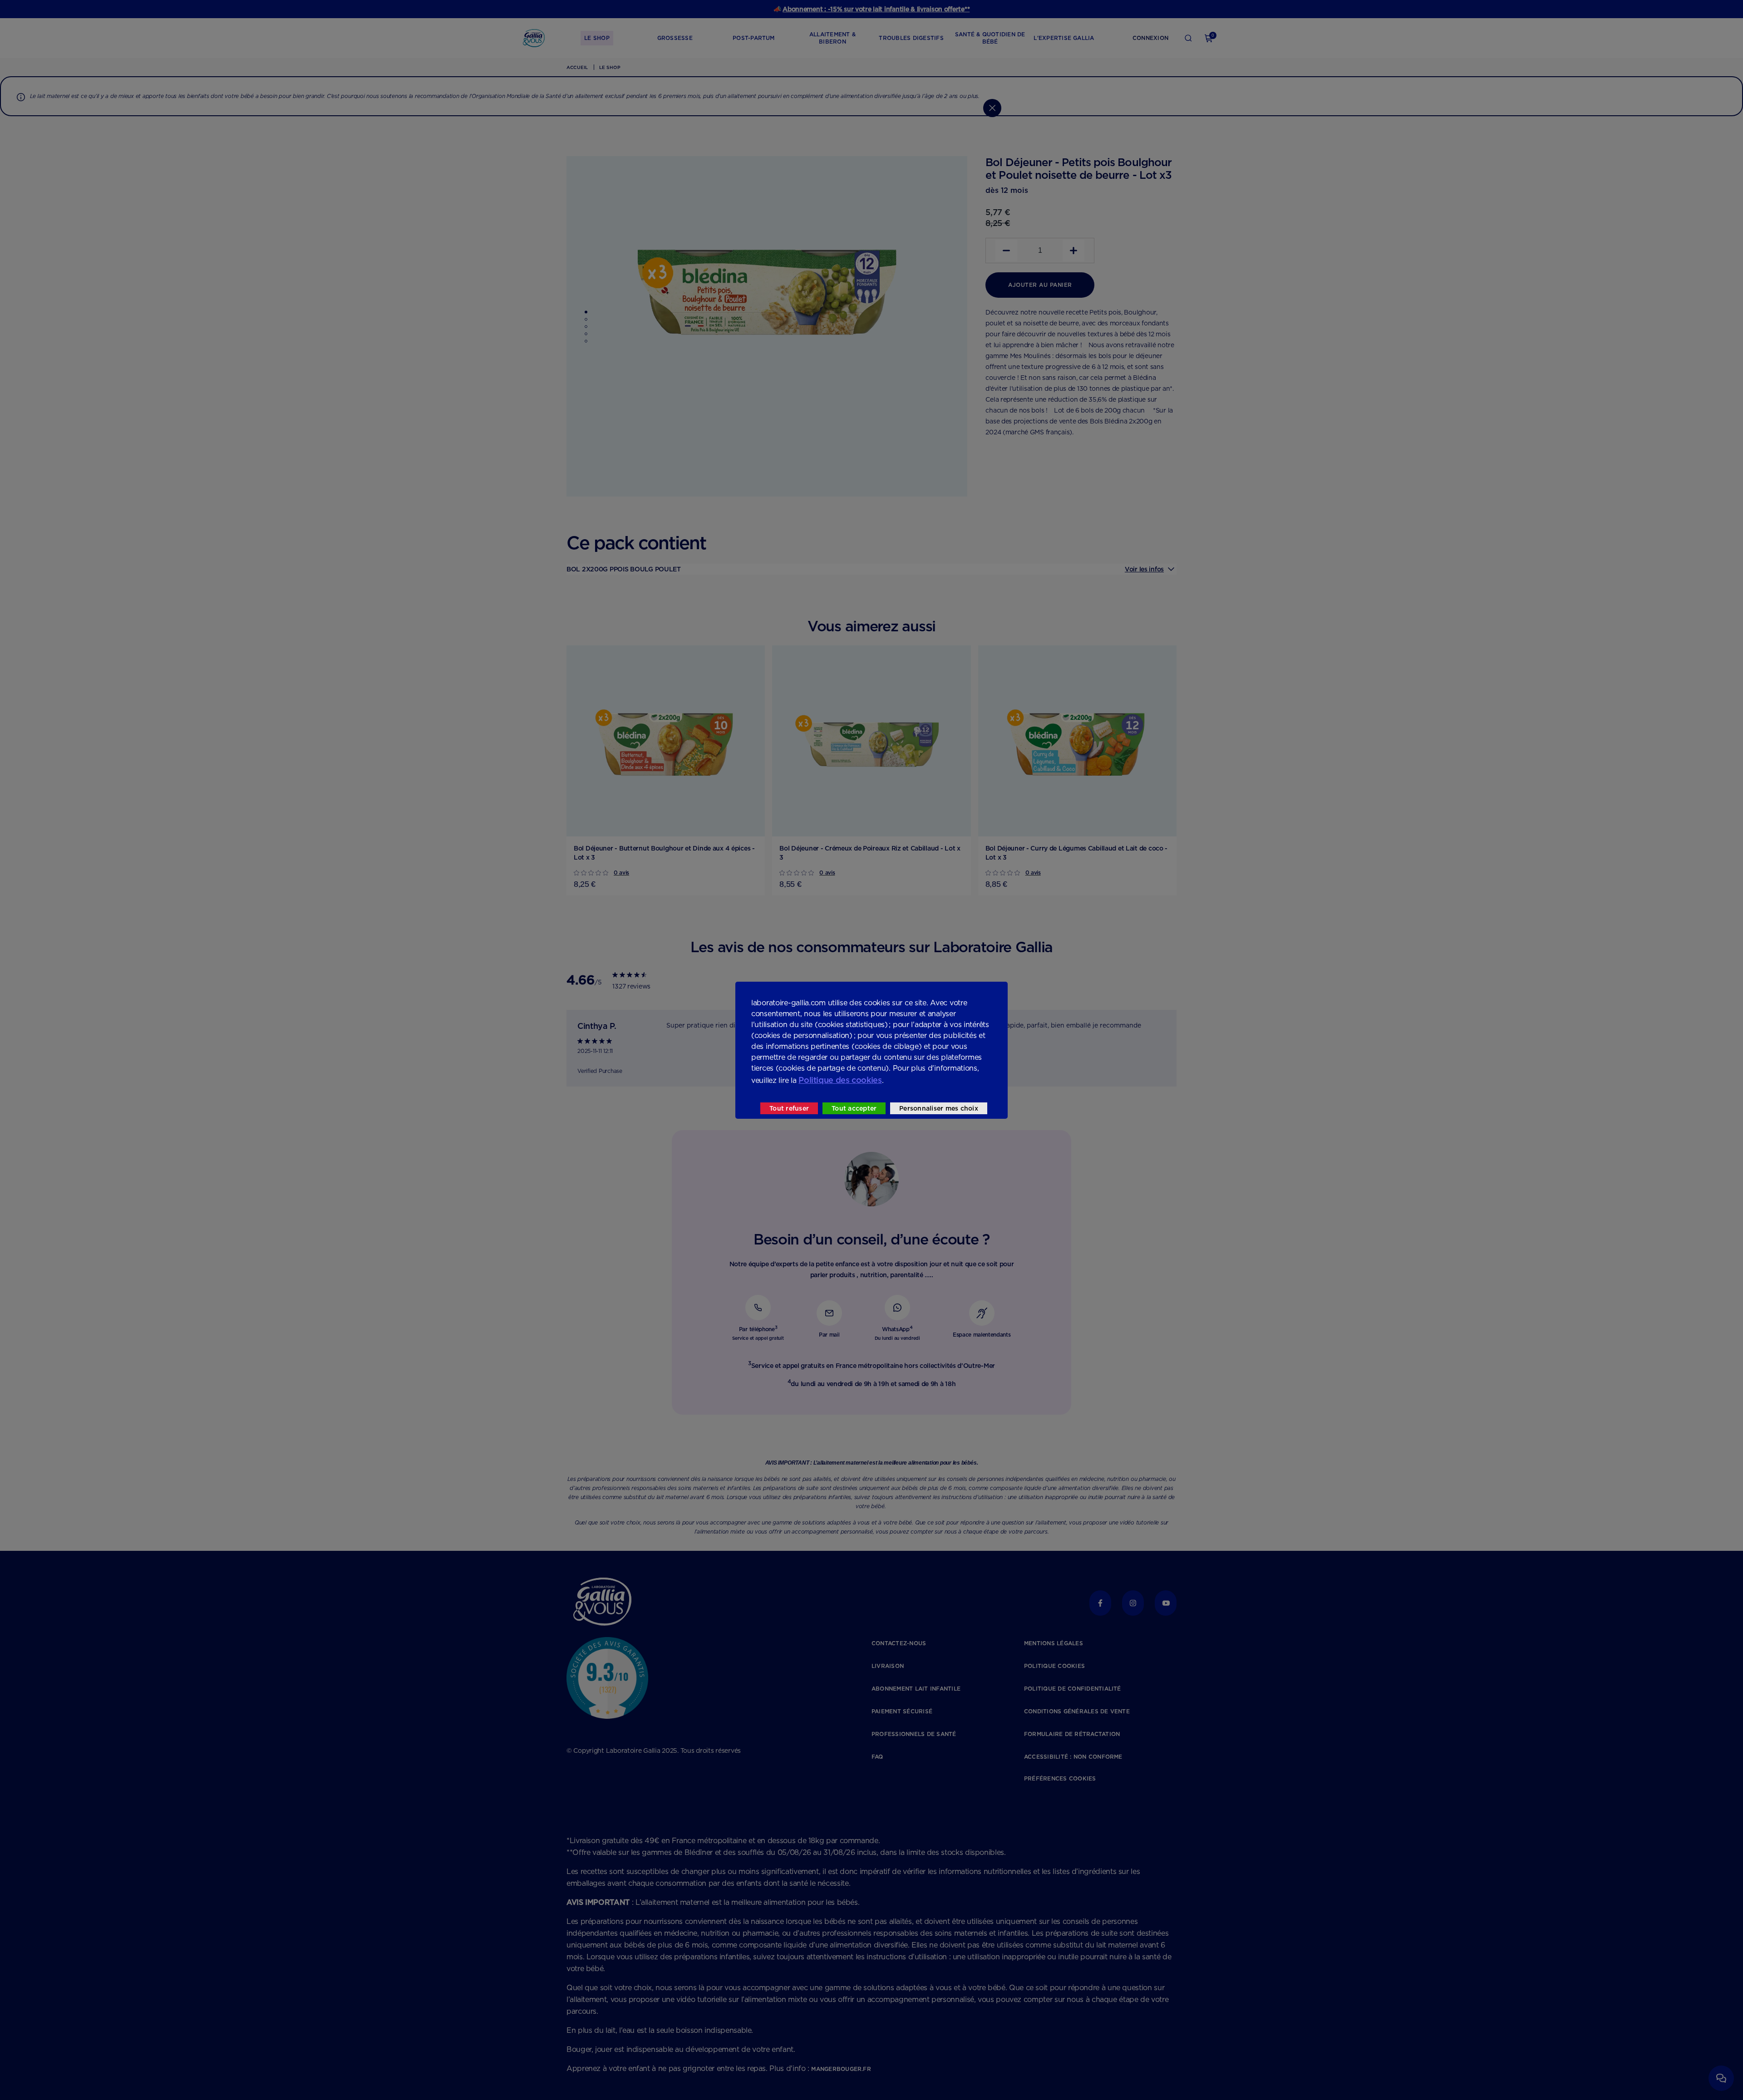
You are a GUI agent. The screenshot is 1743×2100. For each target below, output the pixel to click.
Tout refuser (789, 1108)
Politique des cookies (840, 1080)
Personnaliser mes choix (939, 1108)
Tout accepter (854, 1108)
